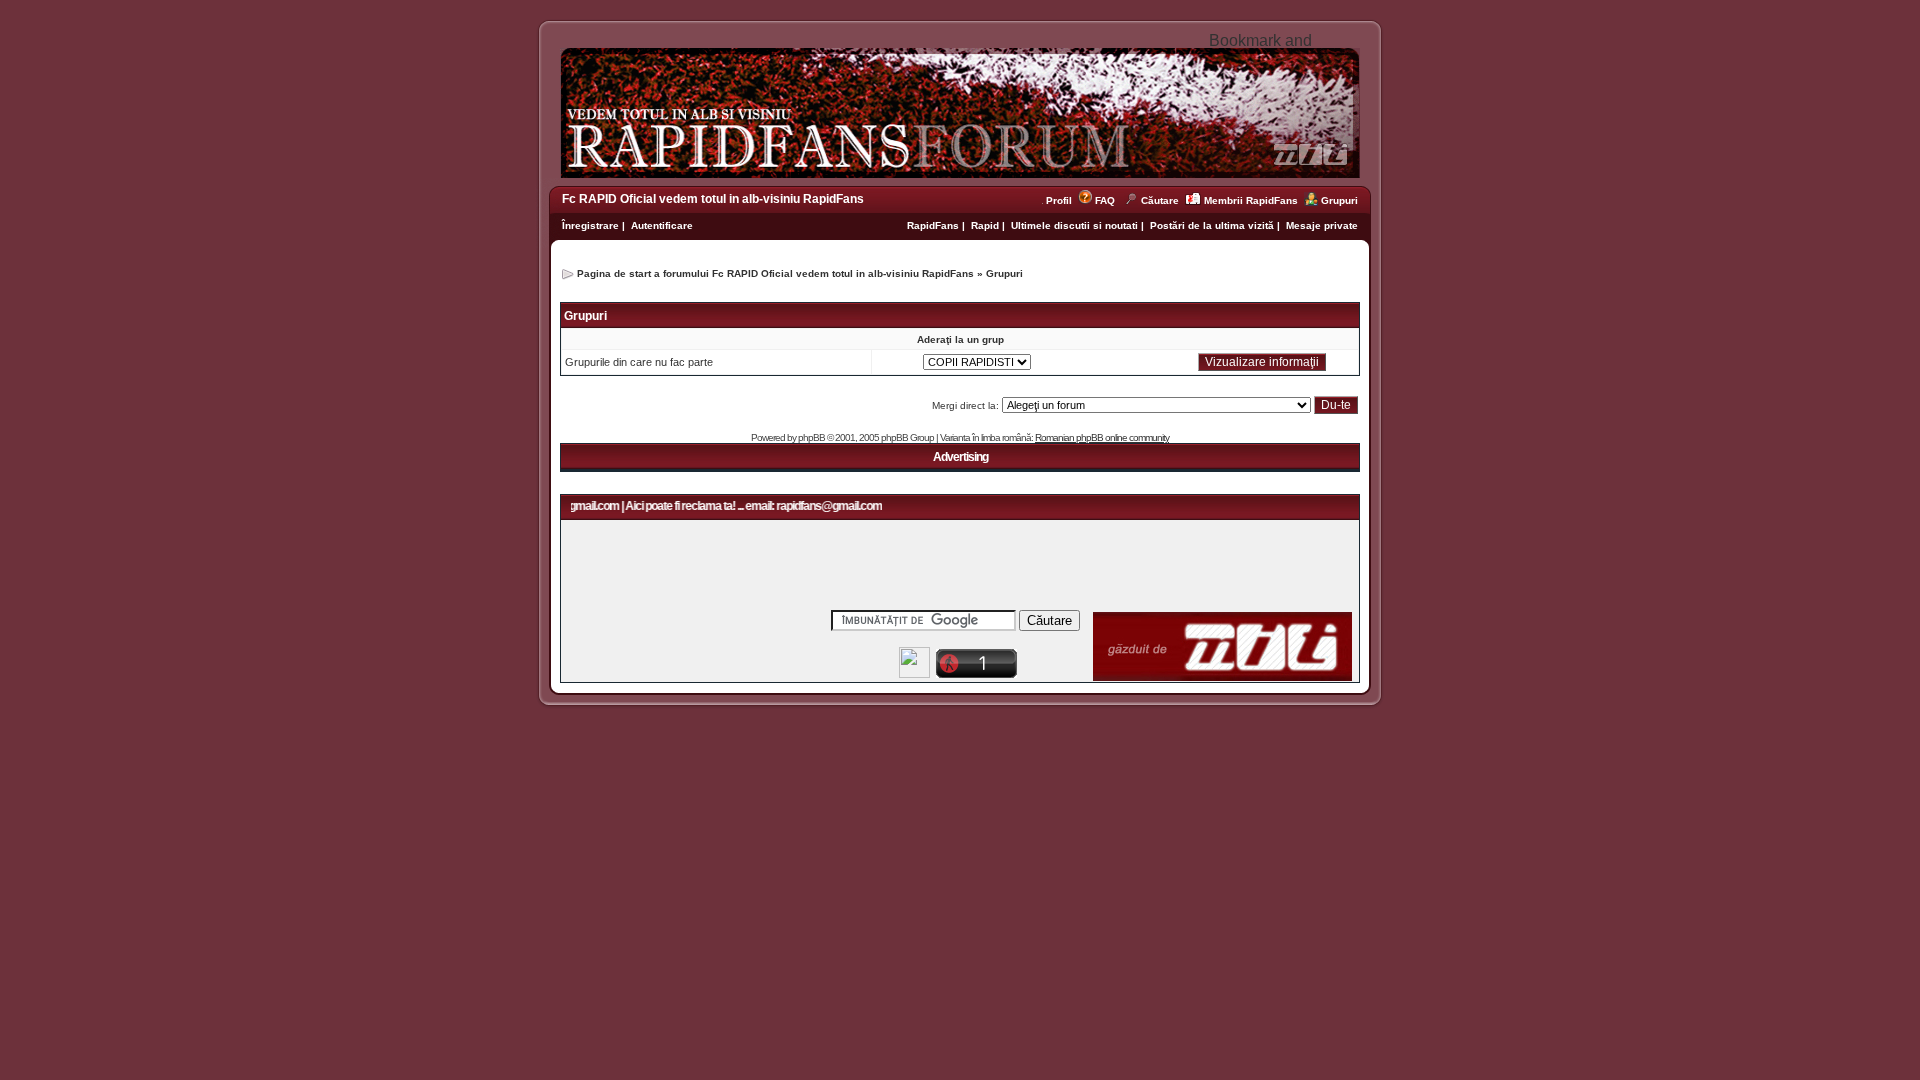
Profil (1062, 200)
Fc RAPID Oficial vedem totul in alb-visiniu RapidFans (713, 199)
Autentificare (662, 225)
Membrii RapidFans (1251, 200)
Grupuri (1339, 200)
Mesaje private (1322, 225)
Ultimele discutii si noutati (1074, 225)
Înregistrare (590, 225)
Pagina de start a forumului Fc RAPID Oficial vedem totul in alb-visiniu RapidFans (775, 273)
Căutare (1160, 200)
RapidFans (934, 225)
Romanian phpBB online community (1102, 437)
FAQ (1105, 200)
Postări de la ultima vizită (1212, 225)
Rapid (986, 225)
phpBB (811, 437)
